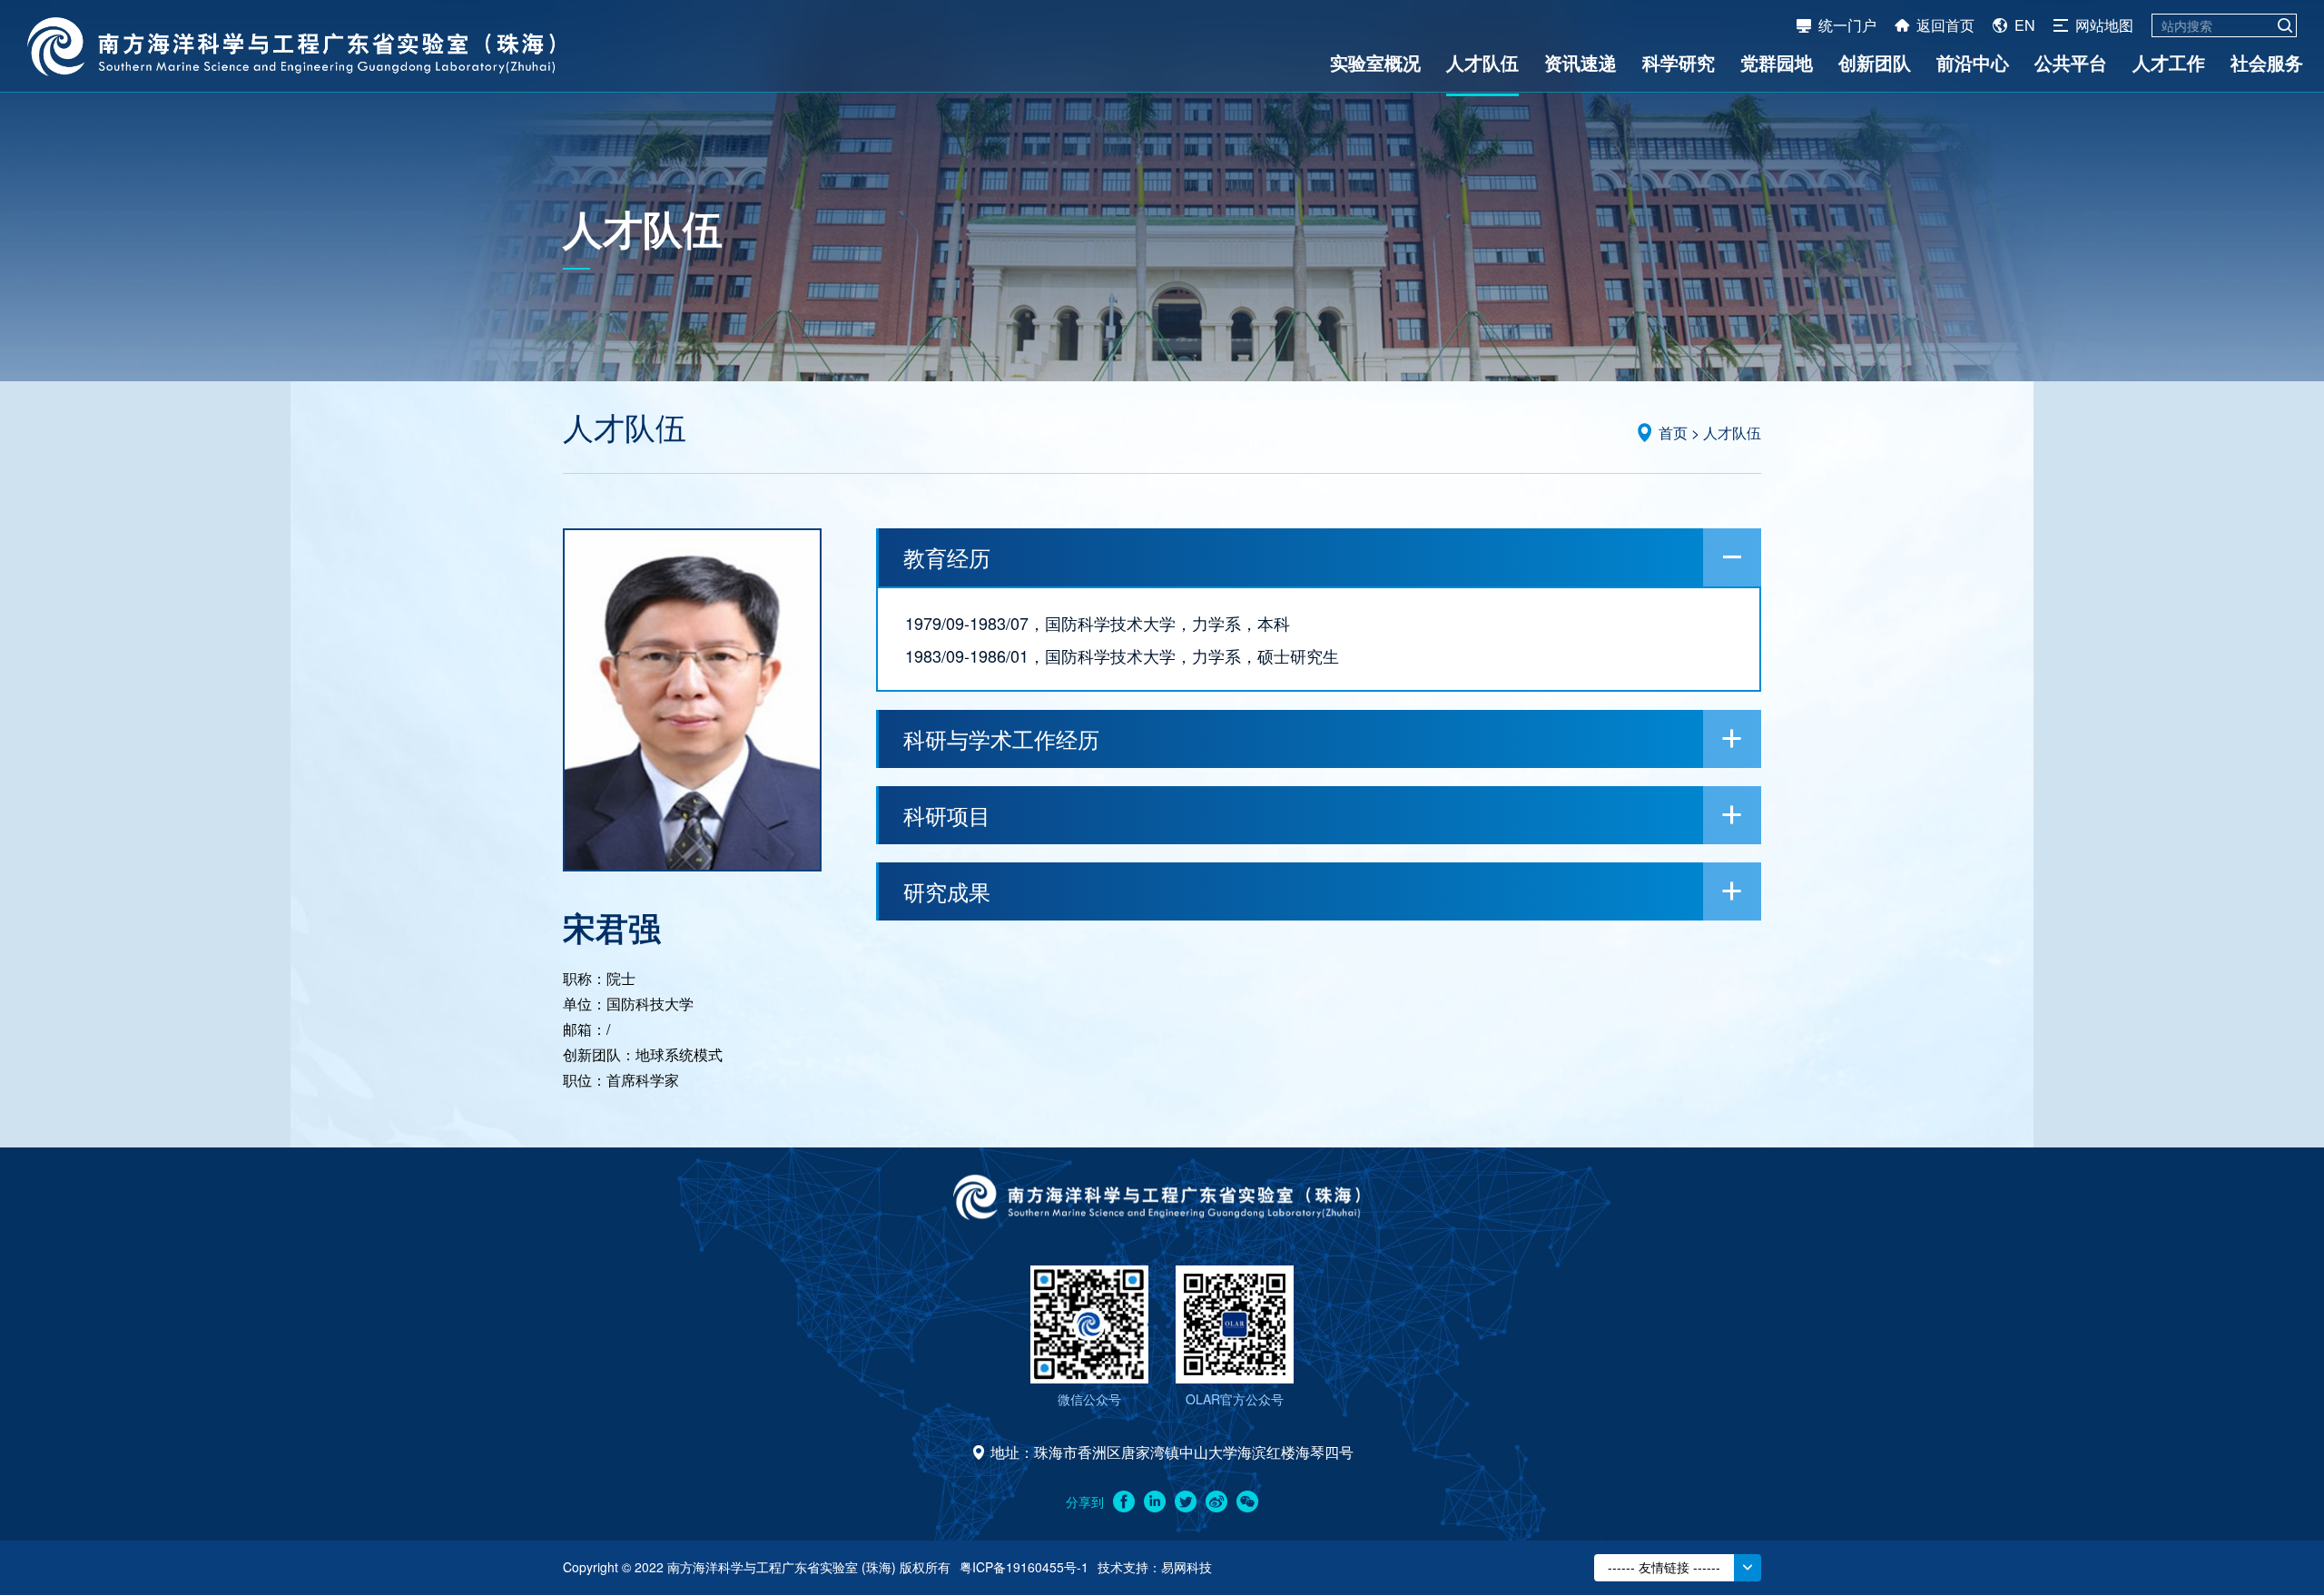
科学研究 (1679, 62)
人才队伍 (1482, 62)
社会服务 (2267, 62)
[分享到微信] (1247, 1501)
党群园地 (1777, 62)
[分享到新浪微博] (1216, 1501)
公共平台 (2071, 62)
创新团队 (1875, 62)
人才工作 (2169, 62)
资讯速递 (1581, 62)
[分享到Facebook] (1124, 1501)
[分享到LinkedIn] (1155, 1501)
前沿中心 (1973, 62)
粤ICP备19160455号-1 (1024, 1567)
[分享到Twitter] (1186, 1501)
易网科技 (1187, 1567)
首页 (1673, 433)
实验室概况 (1375, 62)
